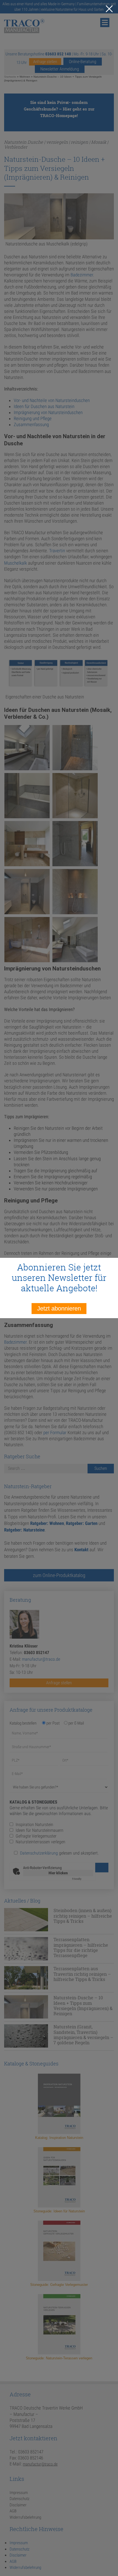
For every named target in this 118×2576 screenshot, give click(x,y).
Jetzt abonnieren (59, 1308)
